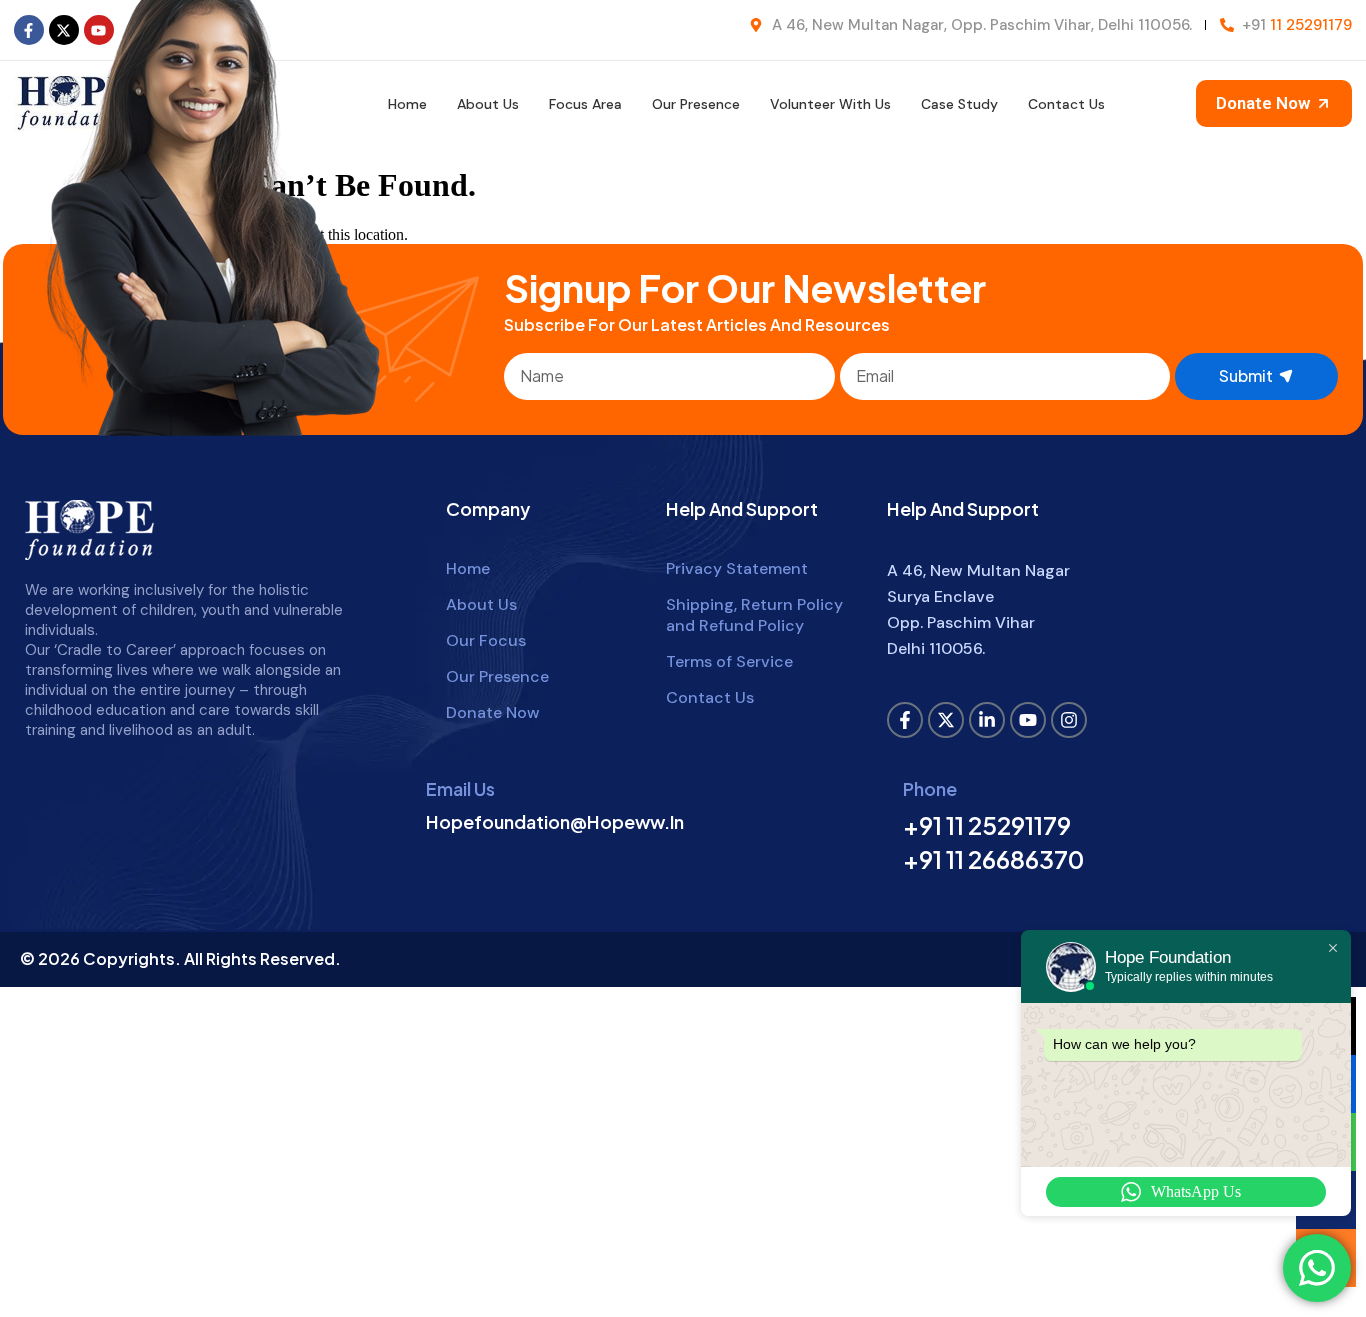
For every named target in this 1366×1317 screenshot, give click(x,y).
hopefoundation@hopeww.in (555, 821)
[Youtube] (1028, 720)
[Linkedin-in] (987, 720)
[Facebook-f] (29, 30)
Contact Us (1066, 104)
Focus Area (585, 104)
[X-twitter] (946, 720)
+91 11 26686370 (993, 859)
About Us (488, 104)
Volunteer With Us (830, 104)
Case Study (959, 104)
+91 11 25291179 (987, 825)
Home (407, 104)
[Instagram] (1069, 720)
